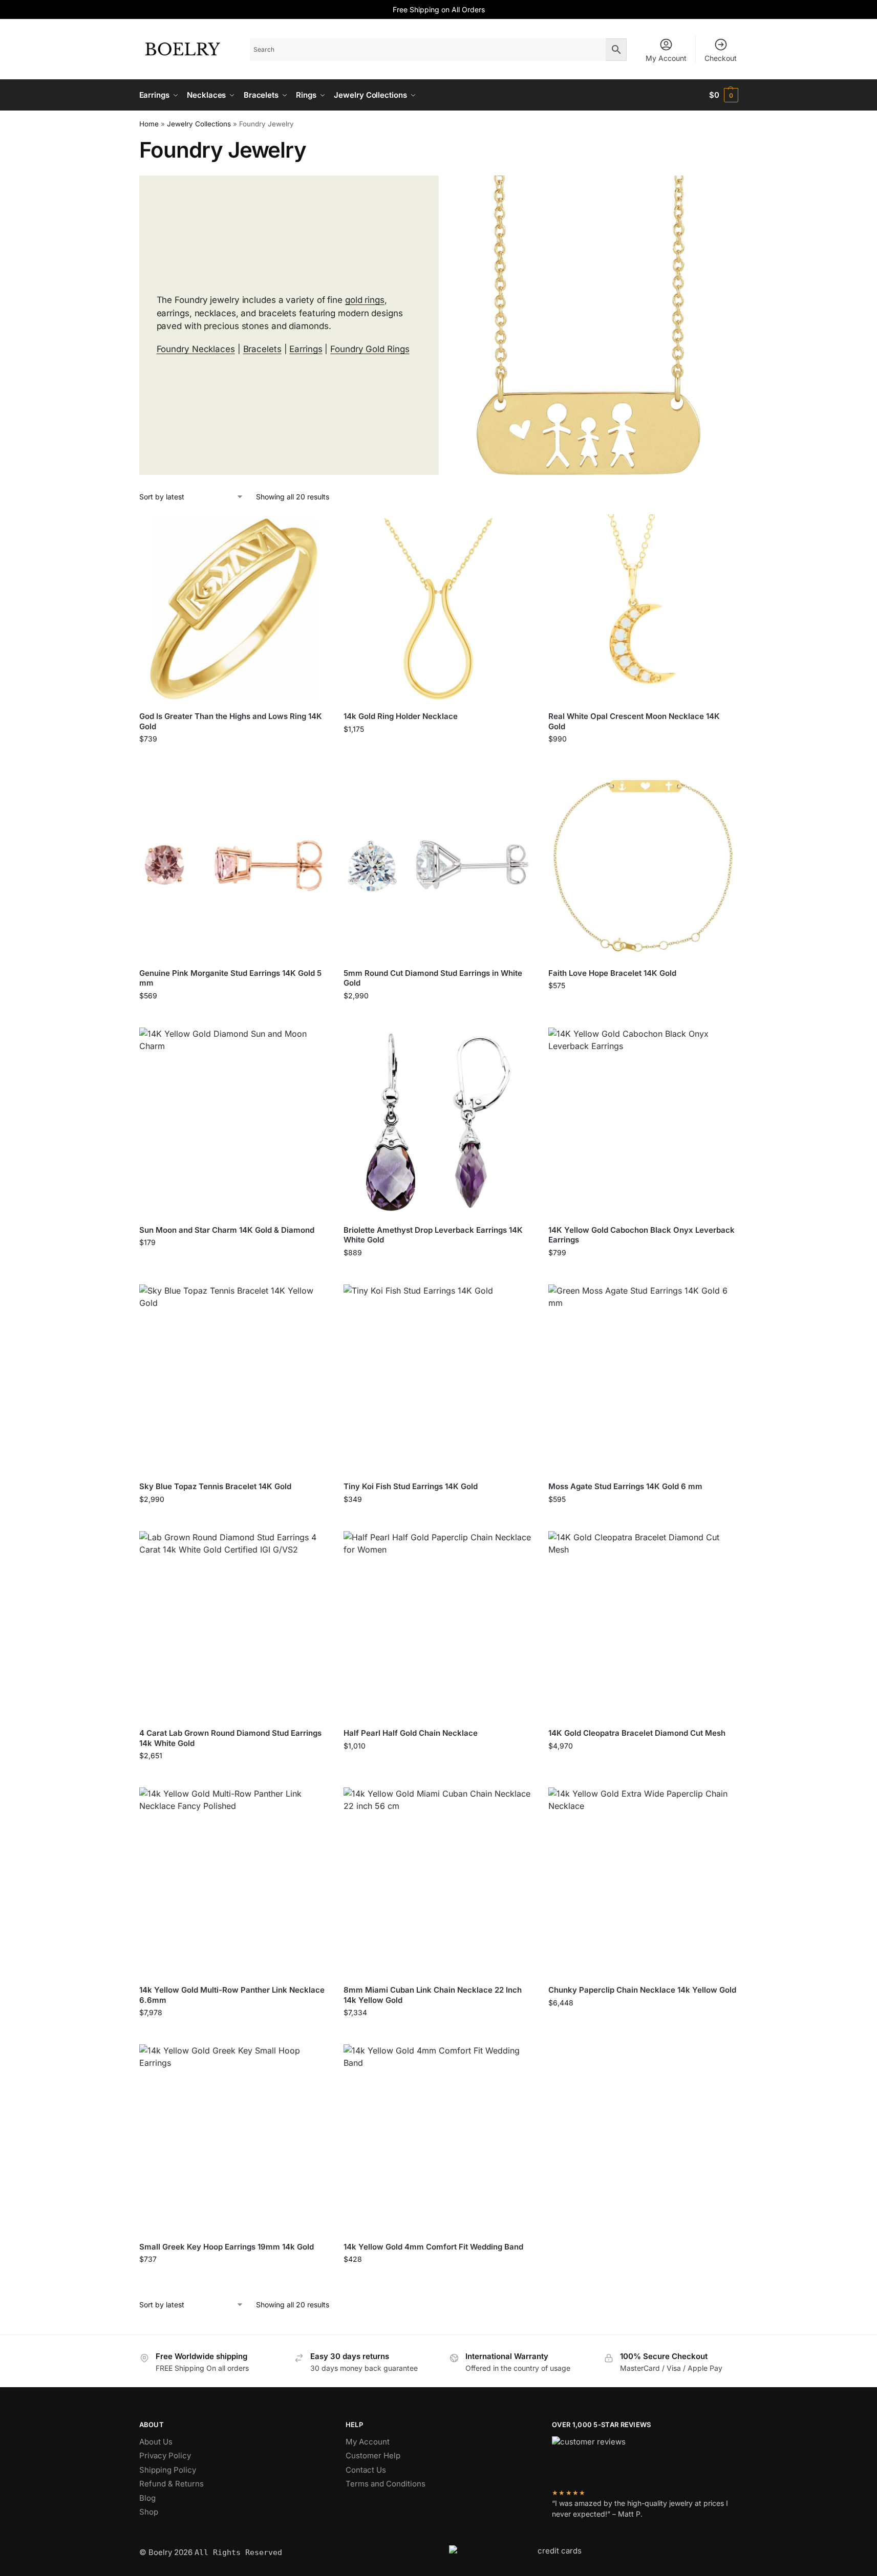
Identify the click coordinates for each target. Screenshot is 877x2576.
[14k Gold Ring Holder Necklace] (438, 609)
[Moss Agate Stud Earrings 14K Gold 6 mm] (643, 1379)
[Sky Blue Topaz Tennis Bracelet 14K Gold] (234, 1379)
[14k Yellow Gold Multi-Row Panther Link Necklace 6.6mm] (234, 1882)
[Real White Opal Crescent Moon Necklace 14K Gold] (643, 609)
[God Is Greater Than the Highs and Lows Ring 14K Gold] (234, 609)
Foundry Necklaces (196, 349)
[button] (724, 95)
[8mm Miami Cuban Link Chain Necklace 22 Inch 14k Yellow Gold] (438, 1882)
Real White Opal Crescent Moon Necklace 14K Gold (634, 721)
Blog (147, 2498)
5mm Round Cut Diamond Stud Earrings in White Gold (433, 978)
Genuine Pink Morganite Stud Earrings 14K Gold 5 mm (230, 978)
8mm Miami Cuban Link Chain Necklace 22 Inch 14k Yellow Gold (433, 1995)
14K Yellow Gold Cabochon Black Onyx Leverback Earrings (641, 1235)
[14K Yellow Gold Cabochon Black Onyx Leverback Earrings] (643, 1122)
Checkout (721, 58)
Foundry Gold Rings (370, 349)
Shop (149, 2512)
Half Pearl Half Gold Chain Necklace (411, 1733)
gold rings (365, 300)
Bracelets (262, 349)
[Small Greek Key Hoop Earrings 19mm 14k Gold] (234, 2139)
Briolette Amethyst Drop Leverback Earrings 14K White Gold (433, 1235)
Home (149, 124)
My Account (666, 58)
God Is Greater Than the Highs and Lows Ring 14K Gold (231, 721)
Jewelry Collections (199, 124)
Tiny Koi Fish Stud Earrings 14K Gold (411, 1486)
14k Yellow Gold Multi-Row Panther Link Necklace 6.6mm (232, 1995)
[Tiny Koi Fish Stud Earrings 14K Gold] (438, 1379)
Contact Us (366, 2470)
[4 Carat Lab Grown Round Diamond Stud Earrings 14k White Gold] (234, 1626)
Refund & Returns (172, 2484)
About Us (156, 2442)
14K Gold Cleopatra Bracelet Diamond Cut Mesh (637, 1733)
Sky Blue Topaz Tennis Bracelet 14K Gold (215, 1486)
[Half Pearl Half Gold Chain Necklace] (438, 1626)
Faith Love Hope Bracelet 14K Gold (612, 973)
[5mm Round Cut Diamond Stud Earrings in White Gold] (438, 865)
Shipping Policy (168, 2470)
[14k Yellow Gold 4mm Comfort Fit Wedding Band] (438, 2139)
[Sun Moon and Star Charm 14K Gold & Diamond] (234, 1122)
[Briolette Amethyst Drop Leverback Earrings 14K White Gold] (438, 1122)
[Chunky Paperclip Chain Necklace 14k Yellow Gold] (643, 1882)
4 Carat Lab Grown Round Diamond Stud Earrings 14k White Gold (230, 1738)
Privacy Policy (165, 2455)
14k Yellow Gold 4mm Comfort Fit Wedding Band (433, 2247)
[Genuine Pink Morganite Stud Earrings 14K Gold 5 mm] (234, 865)
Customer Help (373, 2455)
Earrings (306, 349)
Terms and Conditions (386, 2484)
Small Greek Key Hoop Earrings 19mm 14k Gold (227, 2247)
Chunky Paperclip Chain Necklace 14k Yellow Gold (642, 1990)
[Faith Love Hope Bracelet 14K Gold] (643, 865)
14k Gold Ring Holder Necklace (401, 716)
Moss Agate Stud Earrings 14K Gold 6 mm (625, 1486)
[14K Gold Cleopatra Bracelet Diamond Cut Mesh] (643, 1626)
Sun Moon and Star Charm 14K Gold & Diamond (227, 1230)
